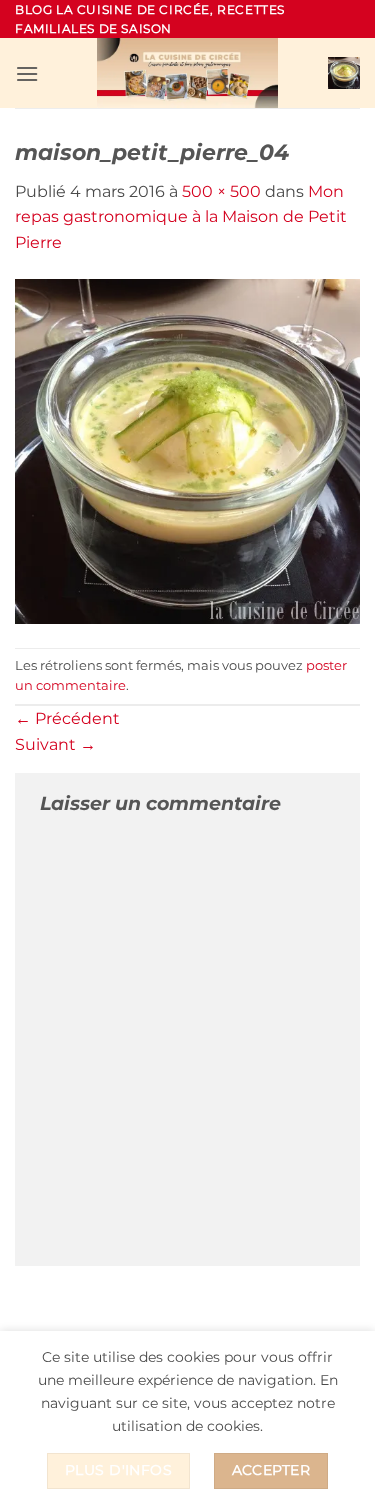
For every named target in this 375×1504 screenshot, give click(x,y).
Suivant (55, 744)
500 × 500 (221, 191)
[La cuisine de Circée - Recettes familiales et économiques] (188, 73)
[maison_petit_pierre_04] (187, 450)
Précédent (67, 718)
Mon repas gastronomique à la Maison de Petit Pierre (181, 217)
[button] (27, 73)
